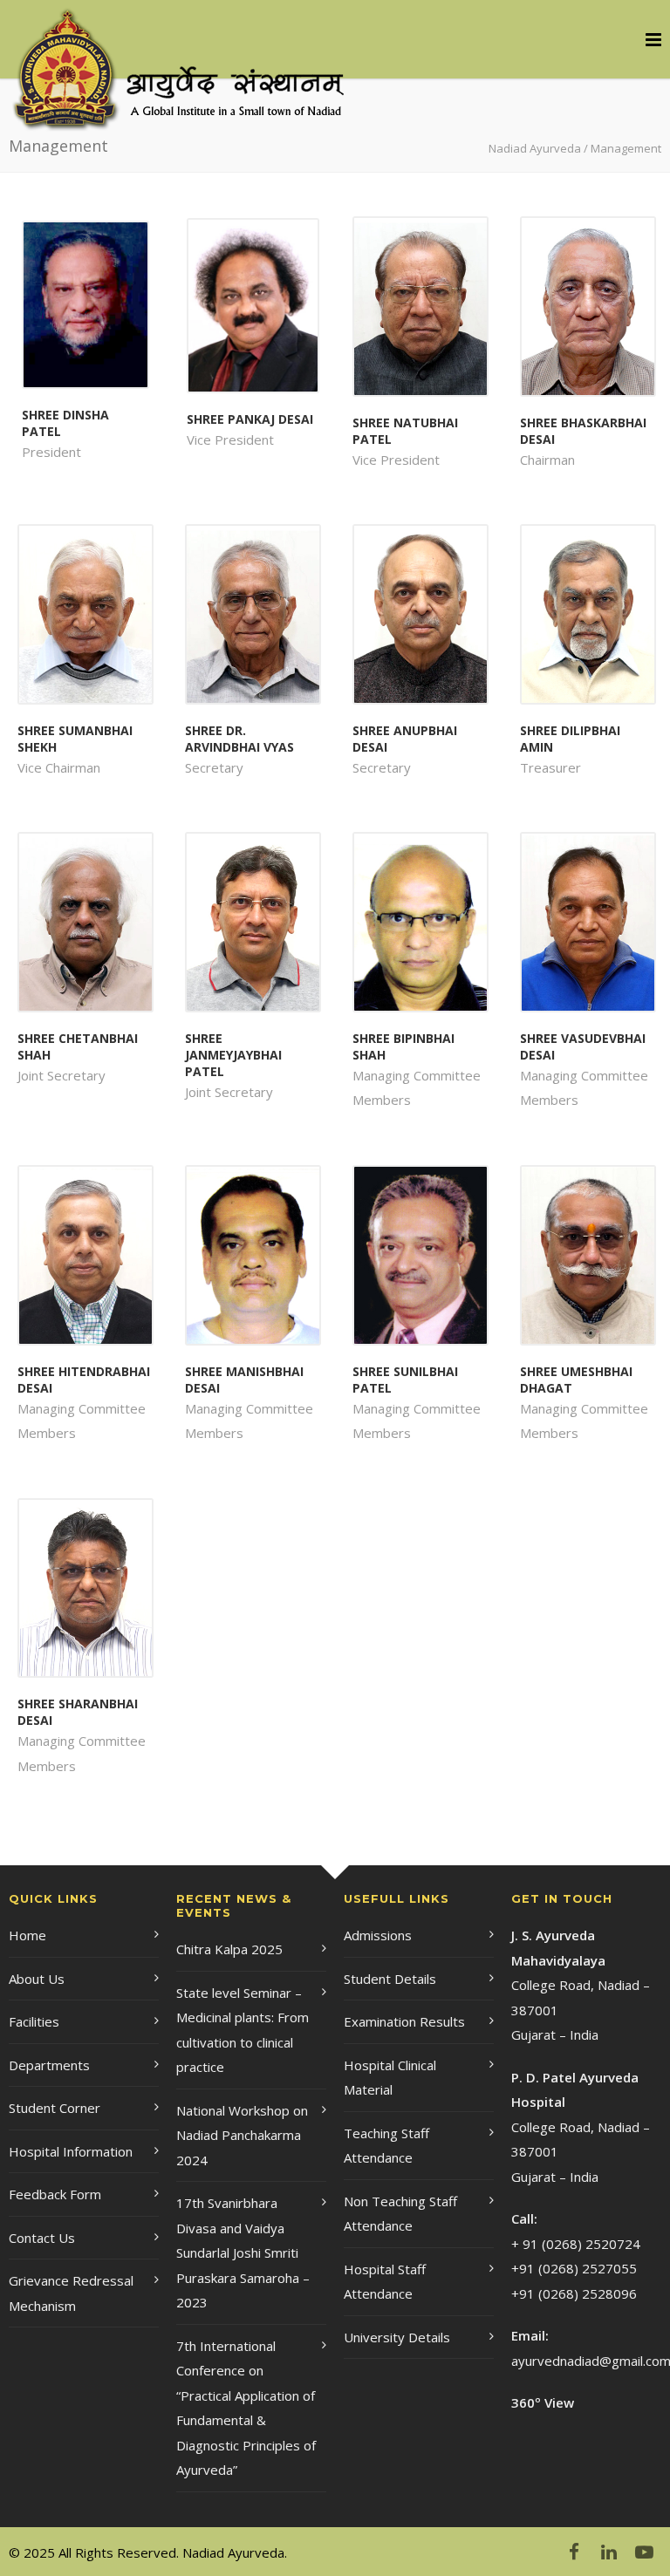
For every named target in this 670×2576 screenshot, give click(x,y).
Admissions (378, 1935)
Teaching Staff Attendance (386, 2146)
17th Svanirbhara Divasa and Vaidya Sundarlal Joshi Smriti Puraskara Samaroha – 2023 (243, 2252)
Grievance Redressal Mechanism (71, 2293)
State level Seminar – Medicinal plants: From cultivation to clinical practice (243, 2030)
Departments (49, 2065)
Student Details (390, 1979)
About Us (37, 1979)
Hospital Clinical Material (390, 2078)
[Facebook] (574, 2552)
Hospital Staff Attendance (385, 2282)
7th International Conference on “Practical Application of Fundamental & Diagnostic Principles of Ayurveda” (246, 2408)
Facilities (34, 2021)
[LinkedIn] (609, 2552)
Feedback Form (55, 2194)
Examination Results (404, 2021)
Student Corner (55, 2108)
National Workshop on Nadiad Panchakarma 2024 (242, 2135)
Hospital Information (71, 2151)
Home (27, 1935)
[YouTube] (644, 2552)
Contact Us (42, 2238)
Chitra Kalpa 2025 (229, 1949)
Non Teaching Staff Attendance (400, 2214)
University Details (397, 2337)
